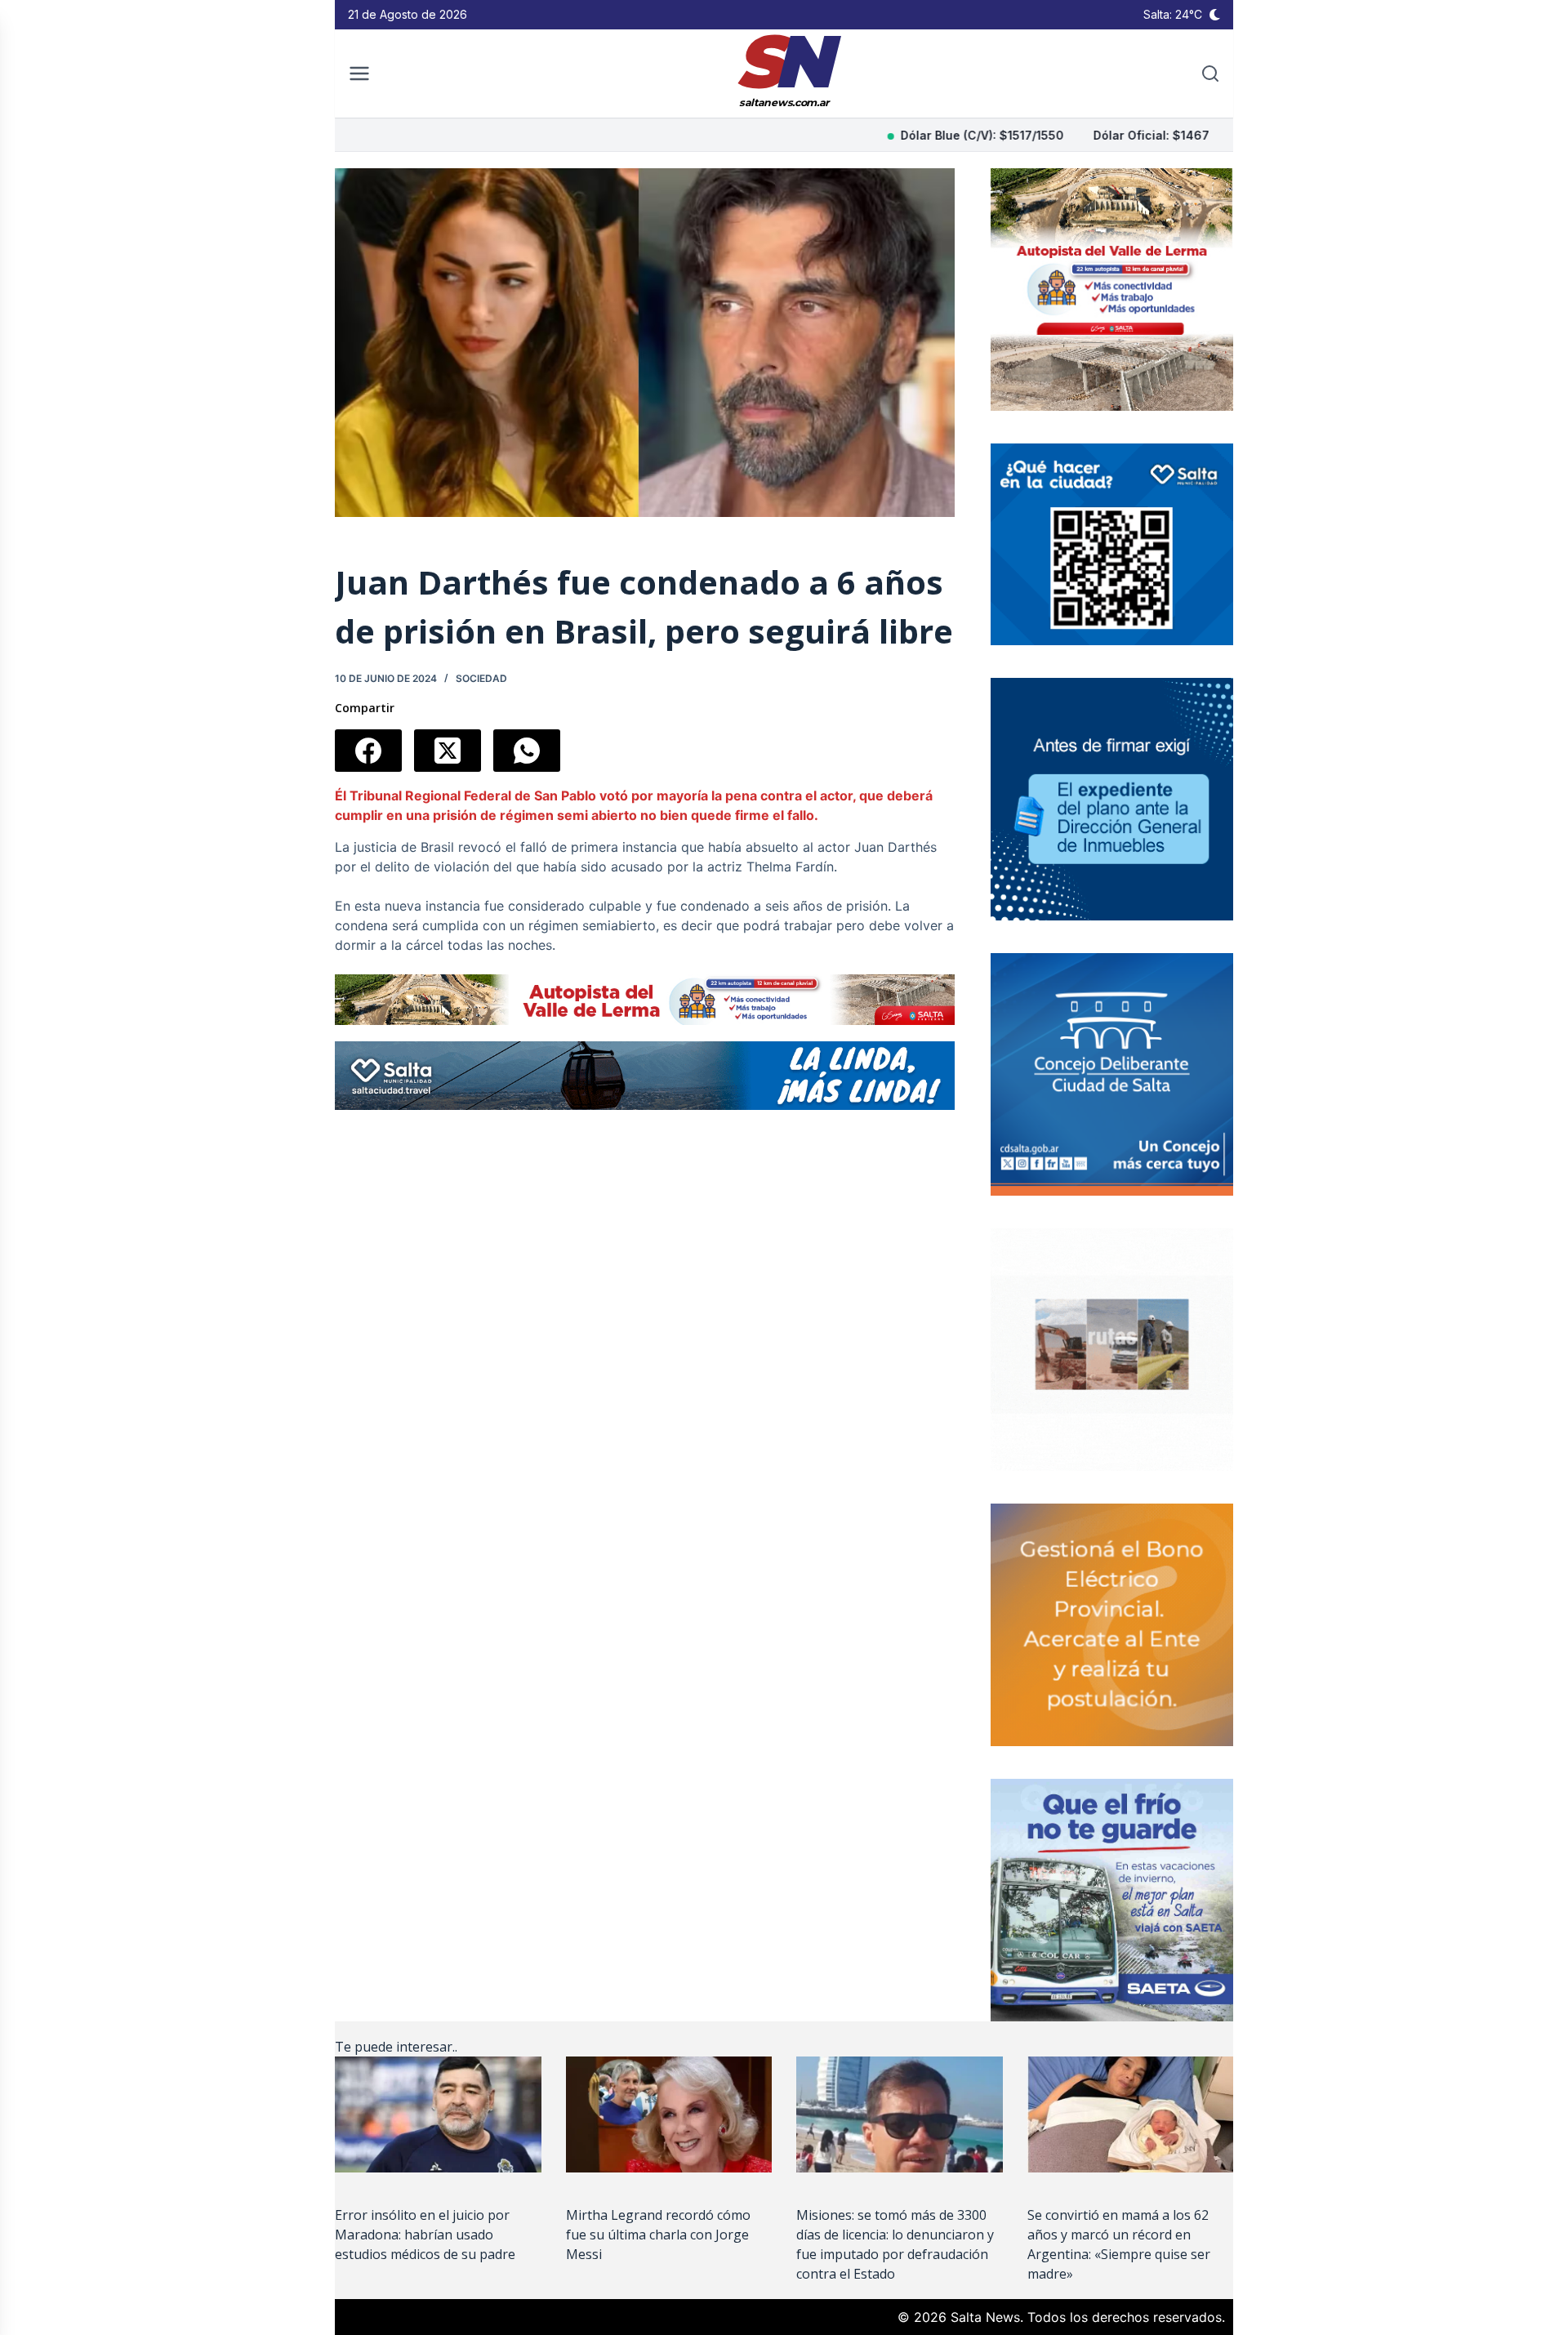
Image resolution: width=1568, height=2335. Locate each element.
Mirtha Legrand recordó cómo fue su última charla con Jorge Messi (658, 2235)
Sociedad (481, 678)
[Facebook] (368, 751)
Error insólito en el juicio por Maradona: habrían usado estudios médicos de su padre (425, 2235)
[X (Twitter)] (448, 751)
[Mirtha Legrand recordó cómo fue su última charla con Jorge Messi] (669, 2114)
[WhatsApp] (527, 751)
